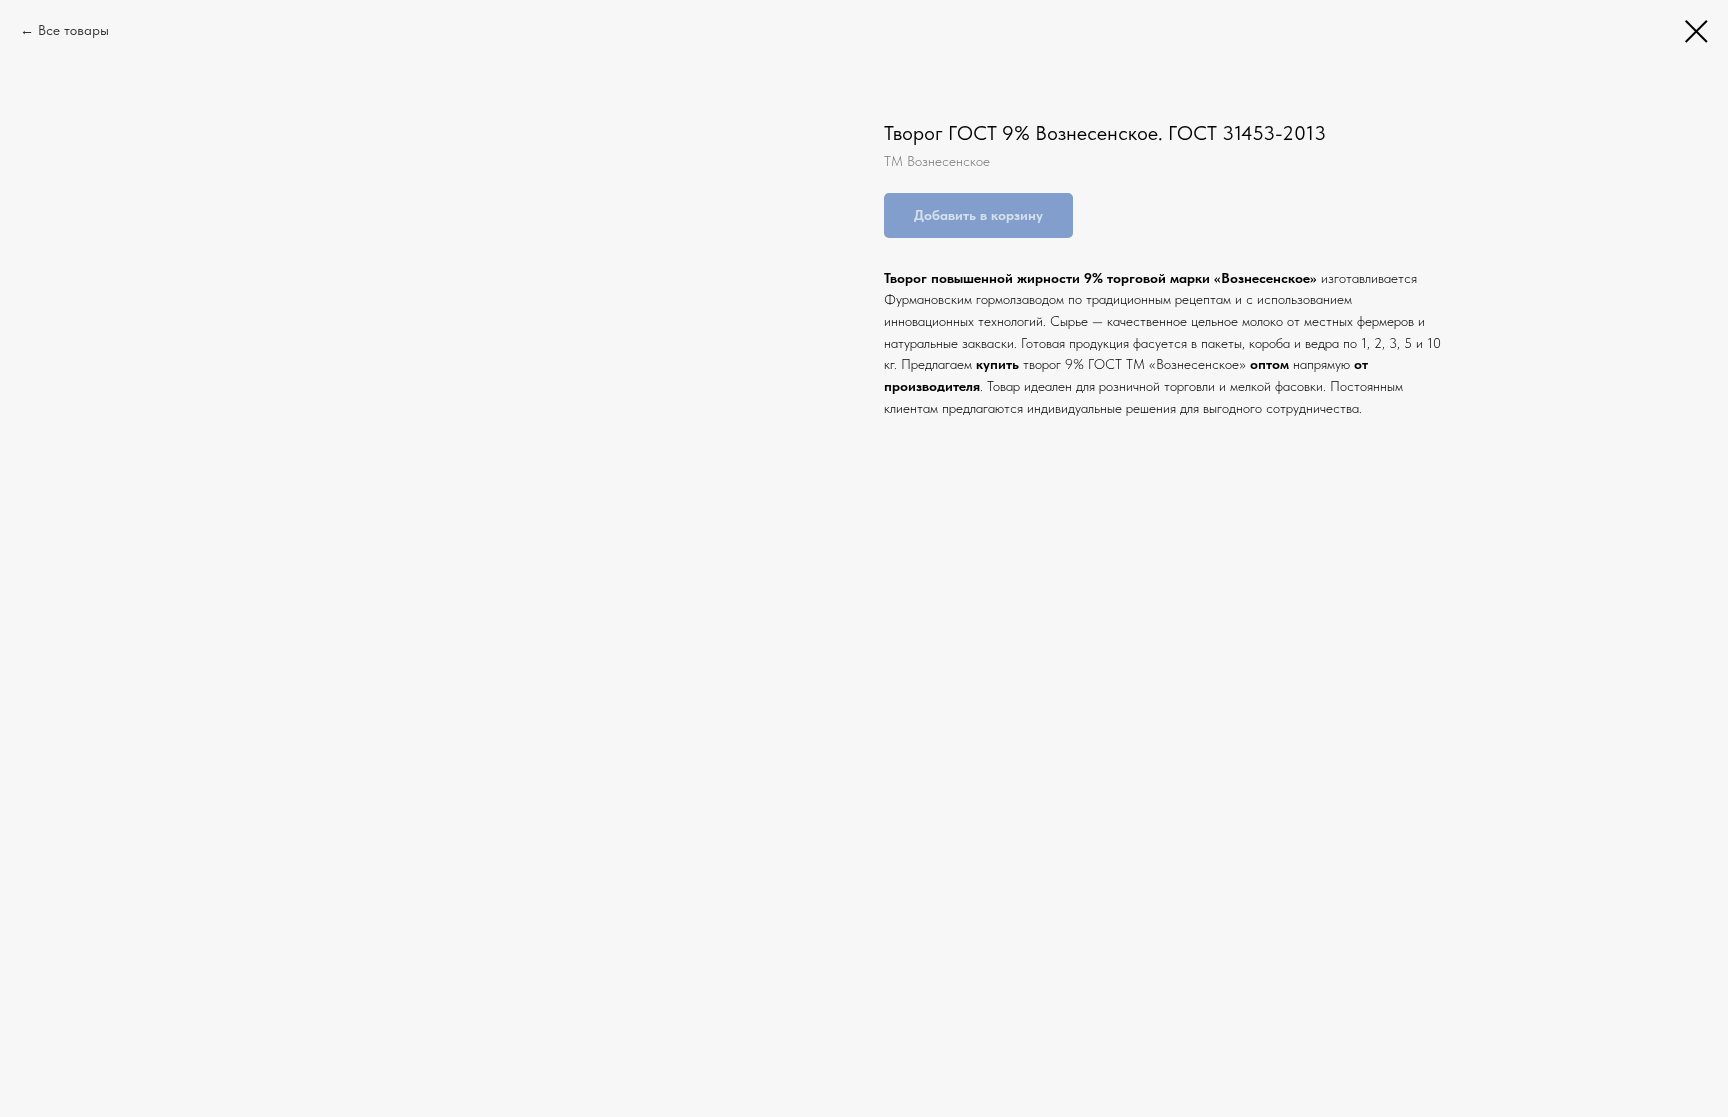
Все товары (73, 30)
